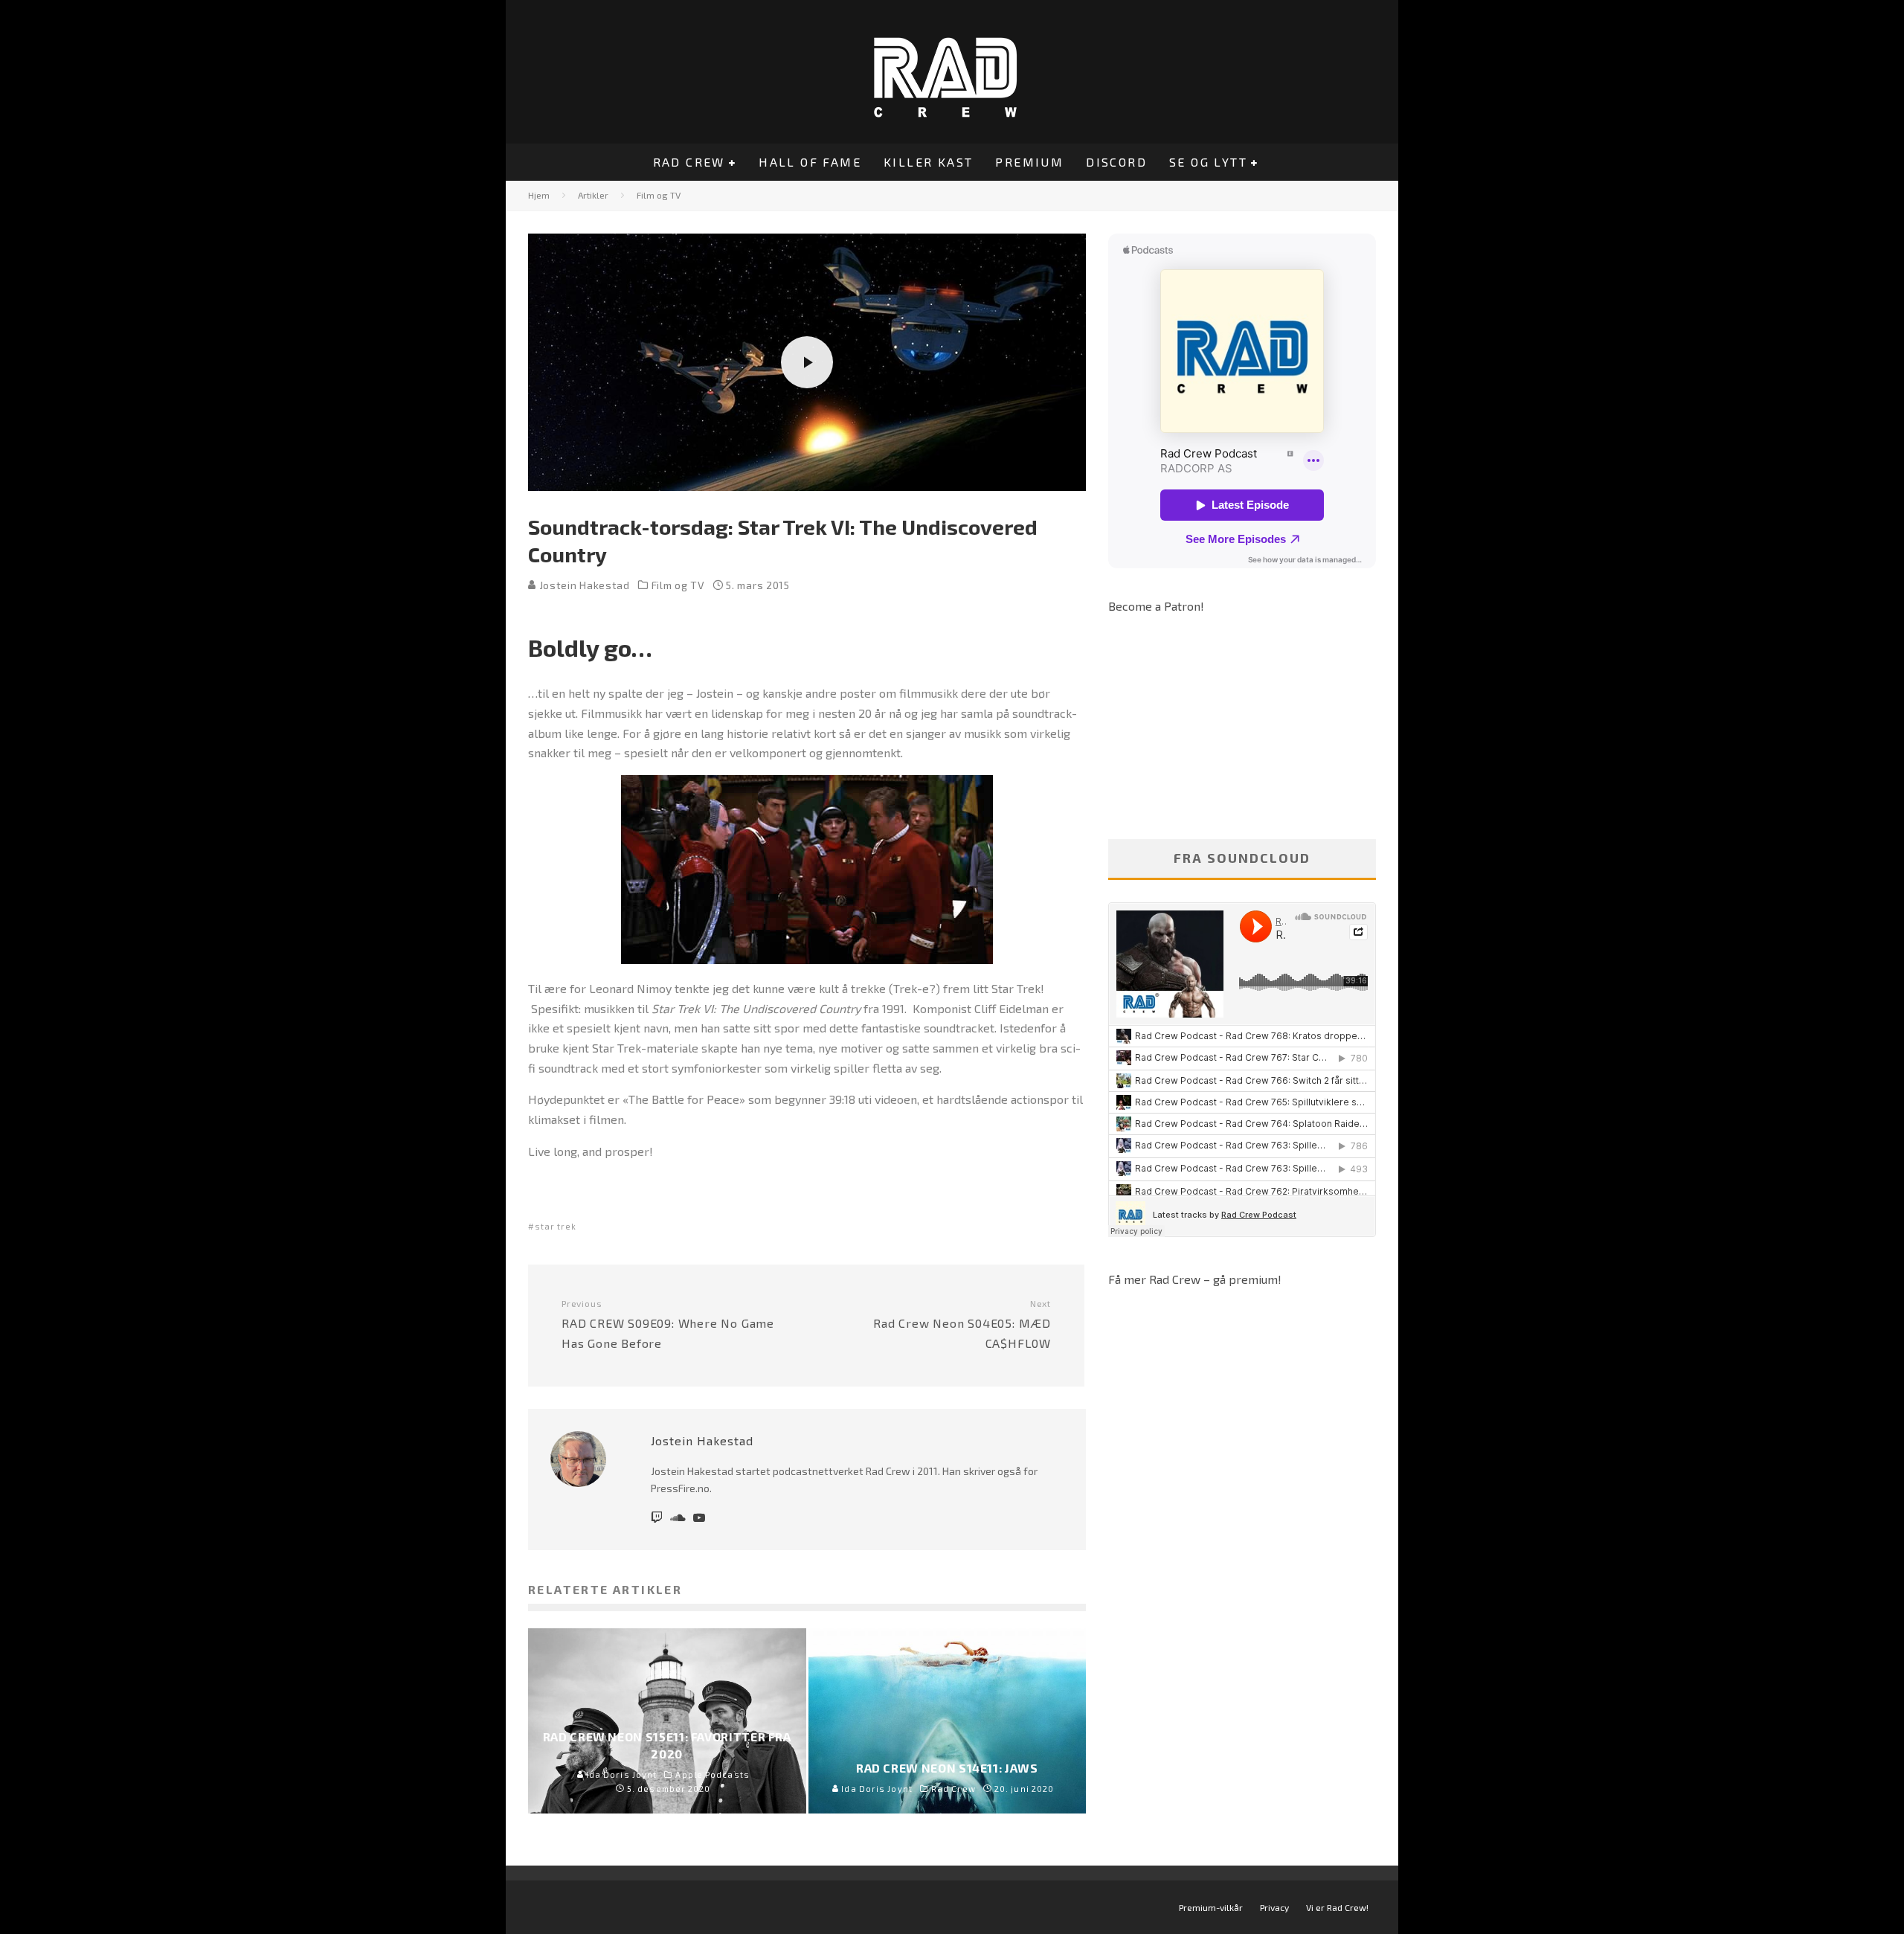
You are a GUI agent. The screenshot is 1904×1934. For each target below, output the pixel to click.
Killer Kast (928, 162)
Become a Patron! (1156, 606)
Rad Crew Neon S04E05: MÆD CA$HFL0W (962, 1324)
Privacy (1274, 1907)
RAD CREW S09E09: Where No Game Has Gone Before (668, 1324)
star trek (556, 1226)
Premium (1029, 162)
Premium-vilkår (1211, 1907)
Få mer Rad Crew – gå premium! (1195, 1279)
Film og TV (678, 585)
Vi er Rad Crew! (1337, 1907)
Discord (1116, 162)
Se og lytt (1208, 162)
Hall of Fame (810, 162)
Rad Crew (689, 162)
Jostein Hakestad (583, 585)
